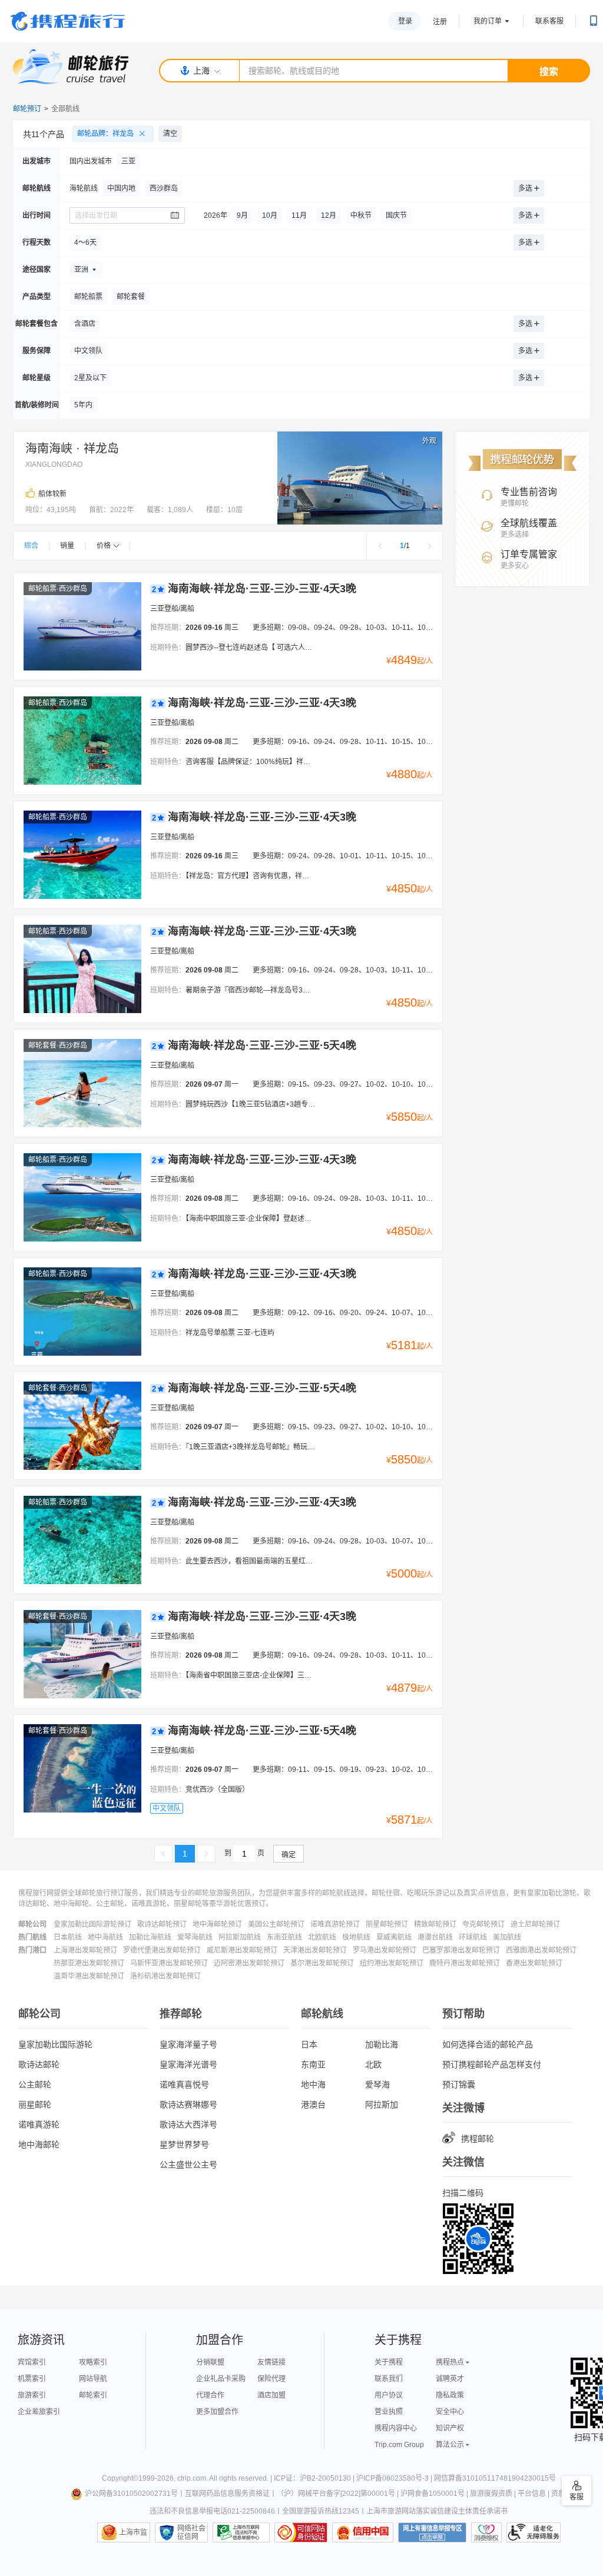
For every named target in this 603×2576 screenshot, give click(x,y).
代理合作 (210, 2395)
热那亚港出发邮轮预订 (89, 1963)
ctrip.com (192, 2478)
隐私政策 (450, 2395)
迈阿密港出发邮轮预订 (249, 1963)
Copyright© (120, 2478)
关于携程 (389, 2362)
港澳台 (313, 2104)
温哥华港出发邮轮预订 (89, 1976)
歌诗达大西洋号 (188, 2124)
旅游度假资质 (491, 2494)
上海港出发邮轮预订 (85, 1950)
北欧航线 (322, 1937)
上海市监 (133, 2532)
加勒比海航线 (150, 1937)
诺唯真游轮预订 (335, 1924)
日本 (309, 2044)
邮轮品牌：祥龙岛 (105, 134)
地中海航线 (105, 1937)
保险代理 (271, 2379)
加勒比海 (382, 2044)
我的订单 (488, 21)
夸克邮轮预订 (483, 1924)
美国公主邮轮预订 (276, 1924)
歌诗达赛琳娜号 (188, 2104)
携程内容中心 (396, 2428)
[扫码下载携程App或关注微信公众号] (594, 21)
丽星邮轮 (35, 2104)
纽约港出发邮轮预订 (392, 1963)
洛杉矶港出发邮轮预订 (165, 1976)
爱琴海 (377, 2084)
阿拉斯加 (382, 2104)
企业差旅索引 (39, 2412)
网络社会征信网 (191, 2532)
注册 (440, 22)
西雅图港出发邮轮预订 (541, 1950)
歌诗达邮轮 (39, 2064)
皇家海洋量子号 (188, 2044)
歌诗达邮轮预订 (162, 1924)
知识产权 (450, 2428)
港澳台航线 (435, 1937)
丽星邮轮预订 (387, 1924)
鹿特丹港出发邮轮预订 (465, 1963)
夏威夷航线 (394, 1937)
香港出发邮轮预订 (534, 1963)
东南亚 (313, 2064)
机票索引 (32, 2379)
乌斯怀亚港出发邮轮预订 (169, 1963)
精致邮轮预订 (435, 1924)
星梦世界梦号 (184, 2145)
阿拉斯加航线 (240, 1937)
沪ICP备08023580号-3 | (395, 2478)
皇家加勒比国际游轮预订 (92, 1924)
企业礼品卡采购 (221, 2379)
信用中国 (363, 2532)
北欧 (373, 2064)
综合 (31, 546)
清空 (170, 134)
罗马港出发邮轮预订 (385, 1950)
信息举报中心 (241, 2532)
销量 (67, 546)
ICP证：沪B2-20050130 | (315, 2478)
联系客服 (549, 21)
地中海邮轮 (39, 2145)
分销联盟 (210, 2362)
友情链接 (271, 2362)
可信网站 (301, 2532)
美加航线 (507, 1937)
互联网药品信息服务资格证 (227, 2494)
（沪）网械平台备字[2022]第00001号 (336, 2494)
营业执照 (389, 2412)
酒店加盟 (271, 2395)
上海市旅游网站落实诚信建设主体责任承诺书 (437, 2511)
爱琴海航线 (195, 1937)
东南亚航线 (284, 1937)
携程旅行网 (68, 21)
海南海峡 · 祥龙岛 (72, 449)
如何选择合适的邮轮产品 (488, 2044)
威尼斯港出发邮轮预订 (242, 1950)
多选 (525, 188)
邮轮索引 (93, 2395)
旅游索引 (32, 2395)
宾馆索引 (32, 2362)
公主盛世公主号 (188, 2165)
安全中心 (450, 2412)
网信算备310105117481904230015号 (495, 2478)
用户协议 (389, 2395)
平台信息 (532, 2494)
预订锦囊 (459, 2084)
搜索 (549, 72)
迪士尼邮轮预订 (535, 1924)
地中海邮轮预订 (217, 1924)
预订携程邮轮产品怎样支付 (492, 2064)
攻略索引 (93, 2362)
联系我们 (389, 2379)
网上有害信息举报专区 (432, 2532)
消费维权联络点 (486, 2532)
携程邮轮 (478, 2139)
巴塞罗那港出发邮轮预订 (461, 1950)
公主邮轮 (35, 2084)
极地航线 (356, 1937)
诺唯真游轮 (39, 2124)
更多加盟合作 (217, 2412)
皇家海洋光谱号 (188, 2064)
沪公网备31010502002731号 (131, 2494)
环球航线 (473, 1937)
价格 (104, 546)
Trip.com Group (399, 2445)
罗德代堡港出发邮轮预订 (162, 1950)
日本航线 (68, 1937)
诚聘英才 (450, 2379)
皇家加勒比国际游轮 (55, 2044)
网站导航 (93, 2379)
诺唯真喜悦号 (184, 2084)
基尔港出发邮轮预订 (322, 1963)
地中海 (313, 2084)
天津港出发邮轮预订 (315, 1950)
